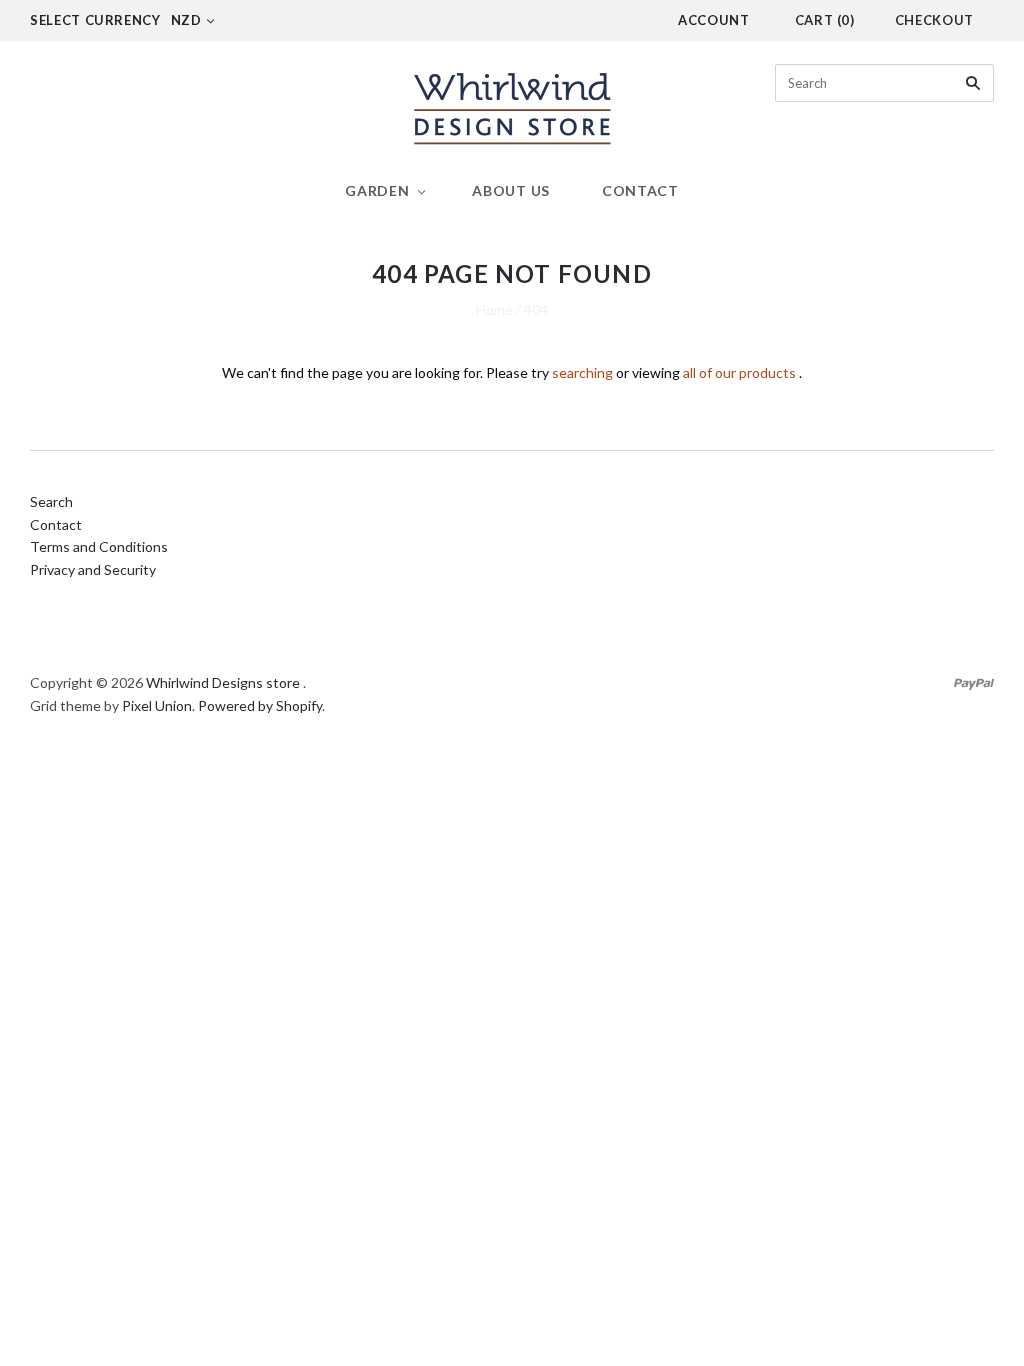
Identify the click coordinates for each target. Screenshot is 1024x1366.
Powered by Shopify (260, 705)
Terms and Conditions (99, 546)
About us (511, 190)
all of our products (739, 372)
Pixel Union (157, 705)
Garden (377, 190)
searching (582, 372)
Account (714, 20)
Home (494, 309)
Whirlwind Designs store (223, 682)
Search (51, 501)
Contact (640, 190)
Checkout (934, 20)
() (825, 20)
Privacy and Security (93, 569)
